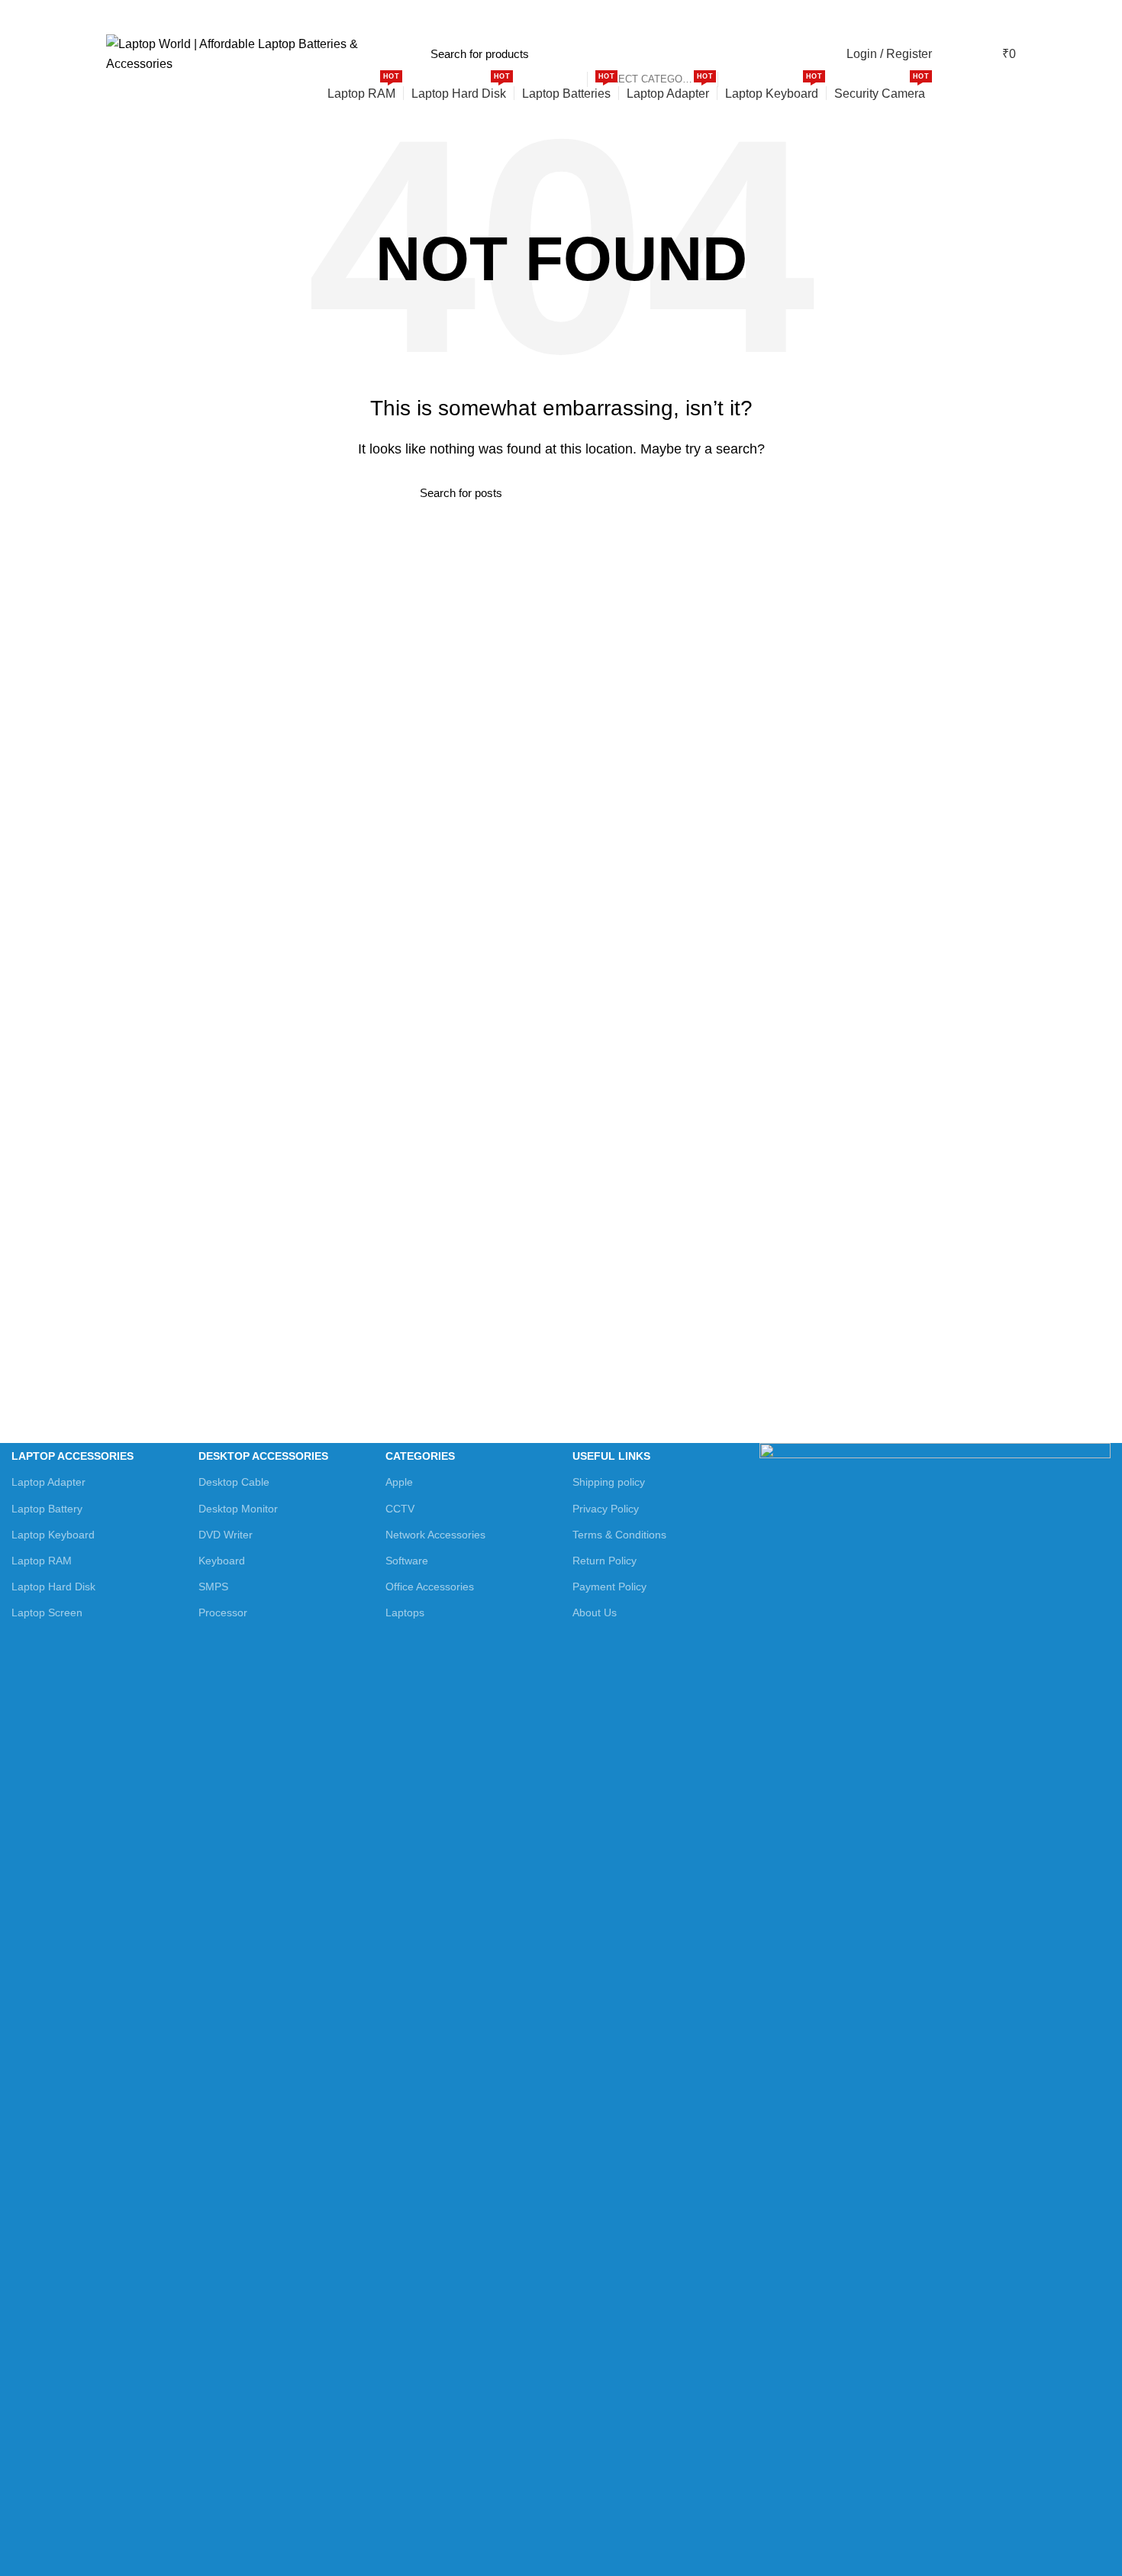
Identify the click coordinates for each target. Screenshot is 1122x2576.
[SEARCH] (737, 54)
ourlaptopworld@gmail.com (283, 15)
